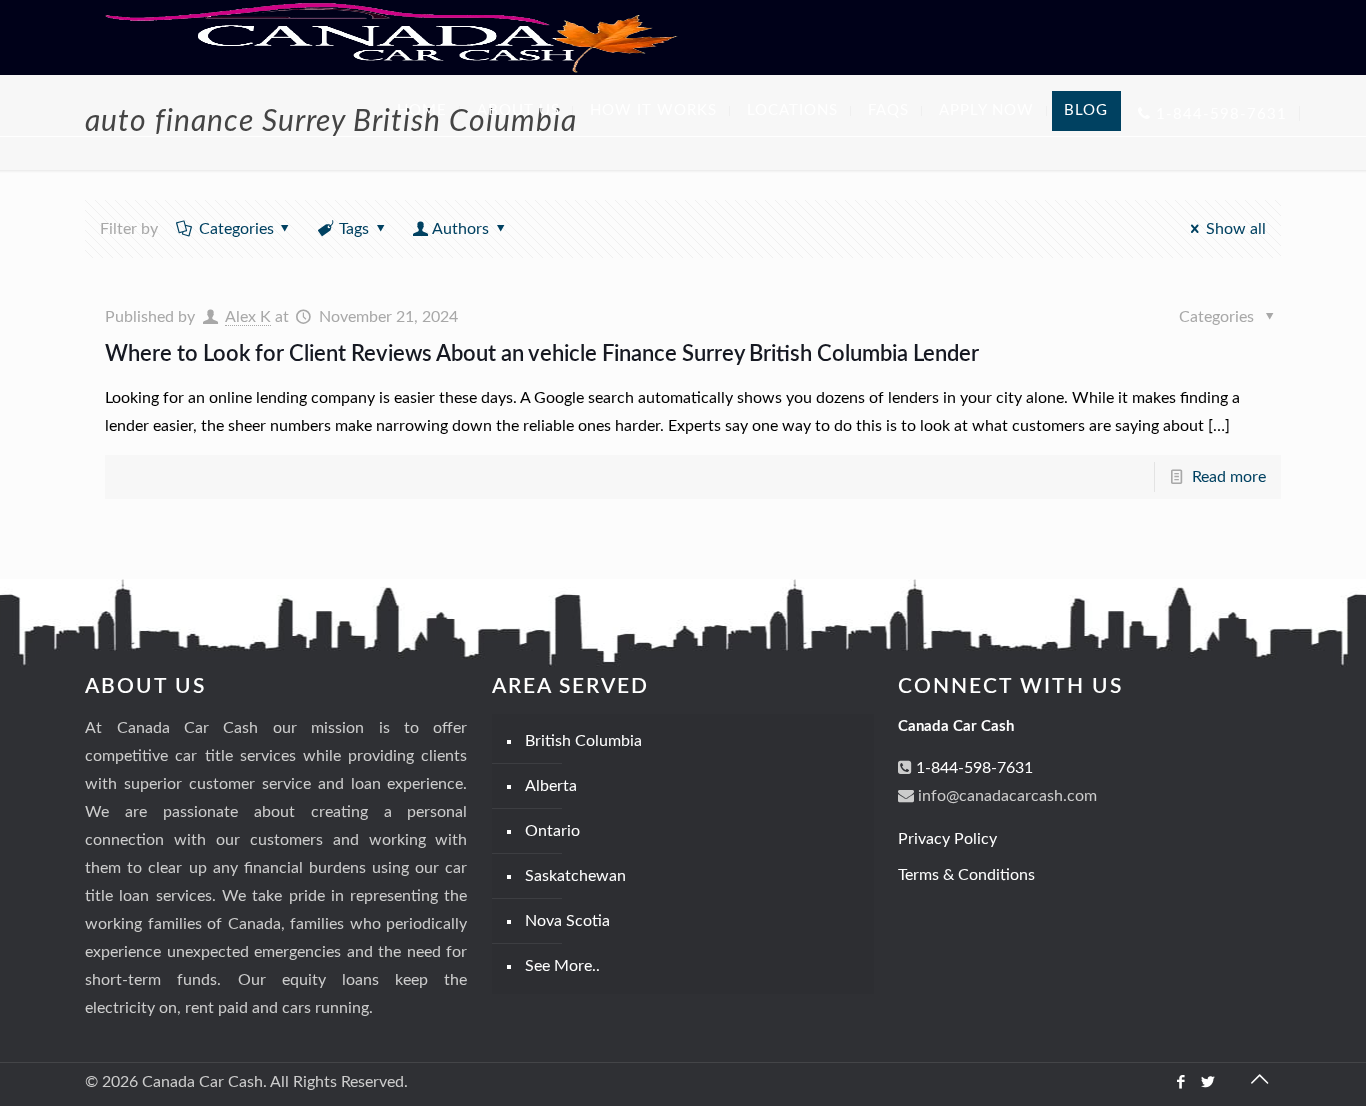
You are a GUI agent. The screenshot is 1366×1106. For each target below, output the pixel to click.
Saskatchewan (575, 876)
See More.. (562, 966)
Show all (1235, 229)
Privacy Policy (947, 839)
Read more (1229, 477)
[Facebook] (1181, 1082)
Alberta (551, 786)
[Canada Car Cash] (391, 37)
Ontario (552, 831)
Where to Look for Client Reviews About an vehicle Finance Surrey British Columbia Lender (542, 354)
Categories (236, 229)
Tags (354, 229)
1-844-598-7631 (972, 768)
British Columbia (583, 741)
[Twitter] (1208, 1082)
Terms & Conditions (966, 875)
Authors (460, 229)
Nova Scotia (567, 921)
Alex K (248, 317)
